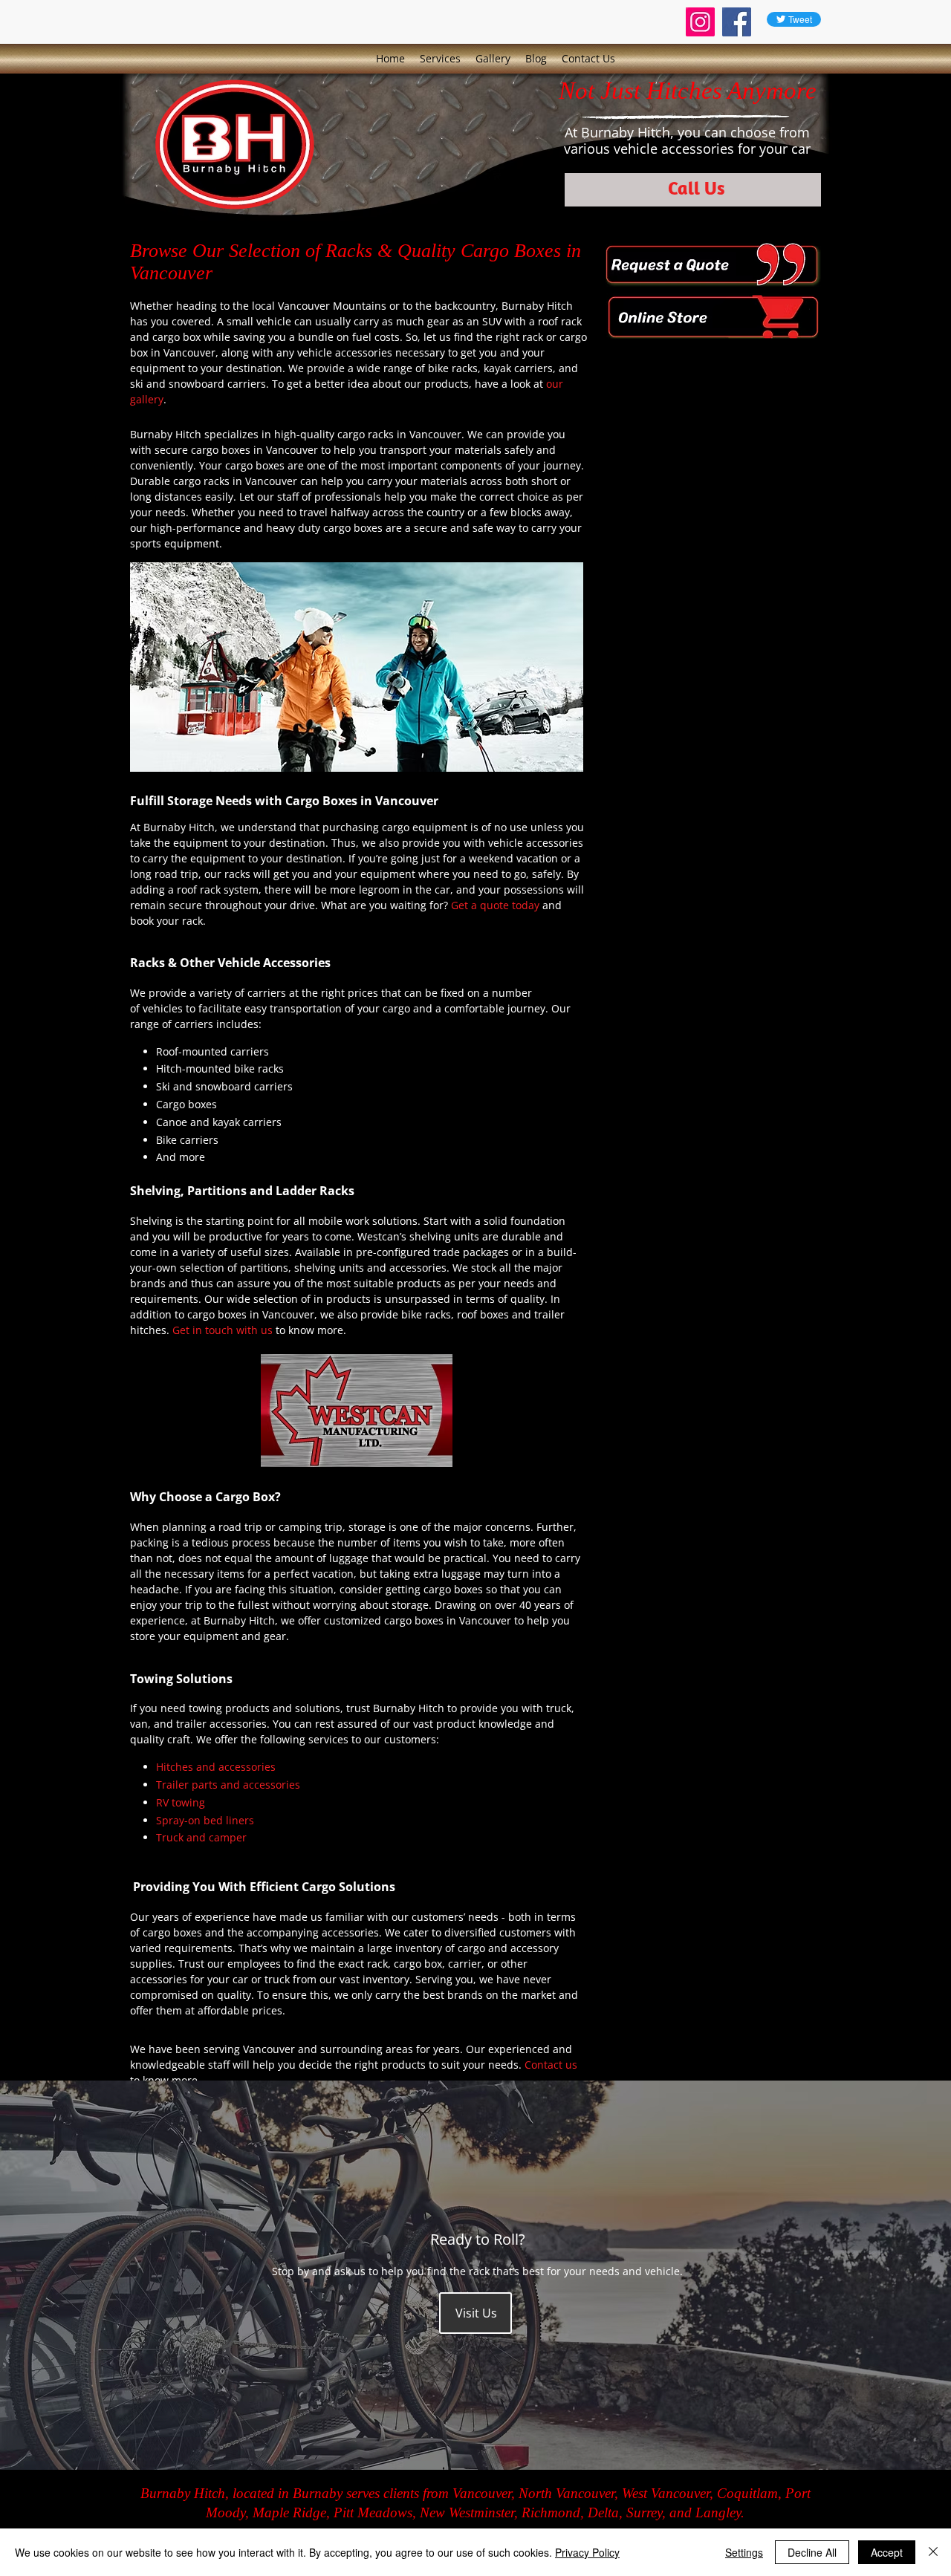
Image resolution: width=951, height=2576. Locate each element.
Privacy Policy (587, 2552)
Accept (887, 2552)
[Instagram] (700, 22)
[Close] (933, 2552)
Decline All (812, 2552)
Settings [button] (744, 2552)
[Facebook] (737, 22)
